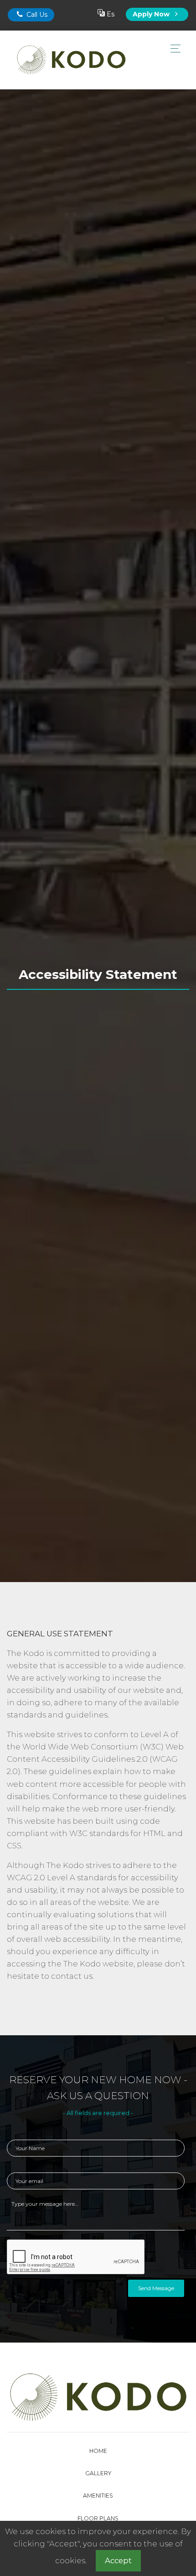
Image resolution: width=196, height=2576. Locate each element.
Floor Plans (98, 2518)
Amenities (98, 2496)
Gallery (98, 2473)
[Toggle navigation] (173, 49)
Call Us (36, 15)
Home (98, 2451)
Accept (118, 2560)
